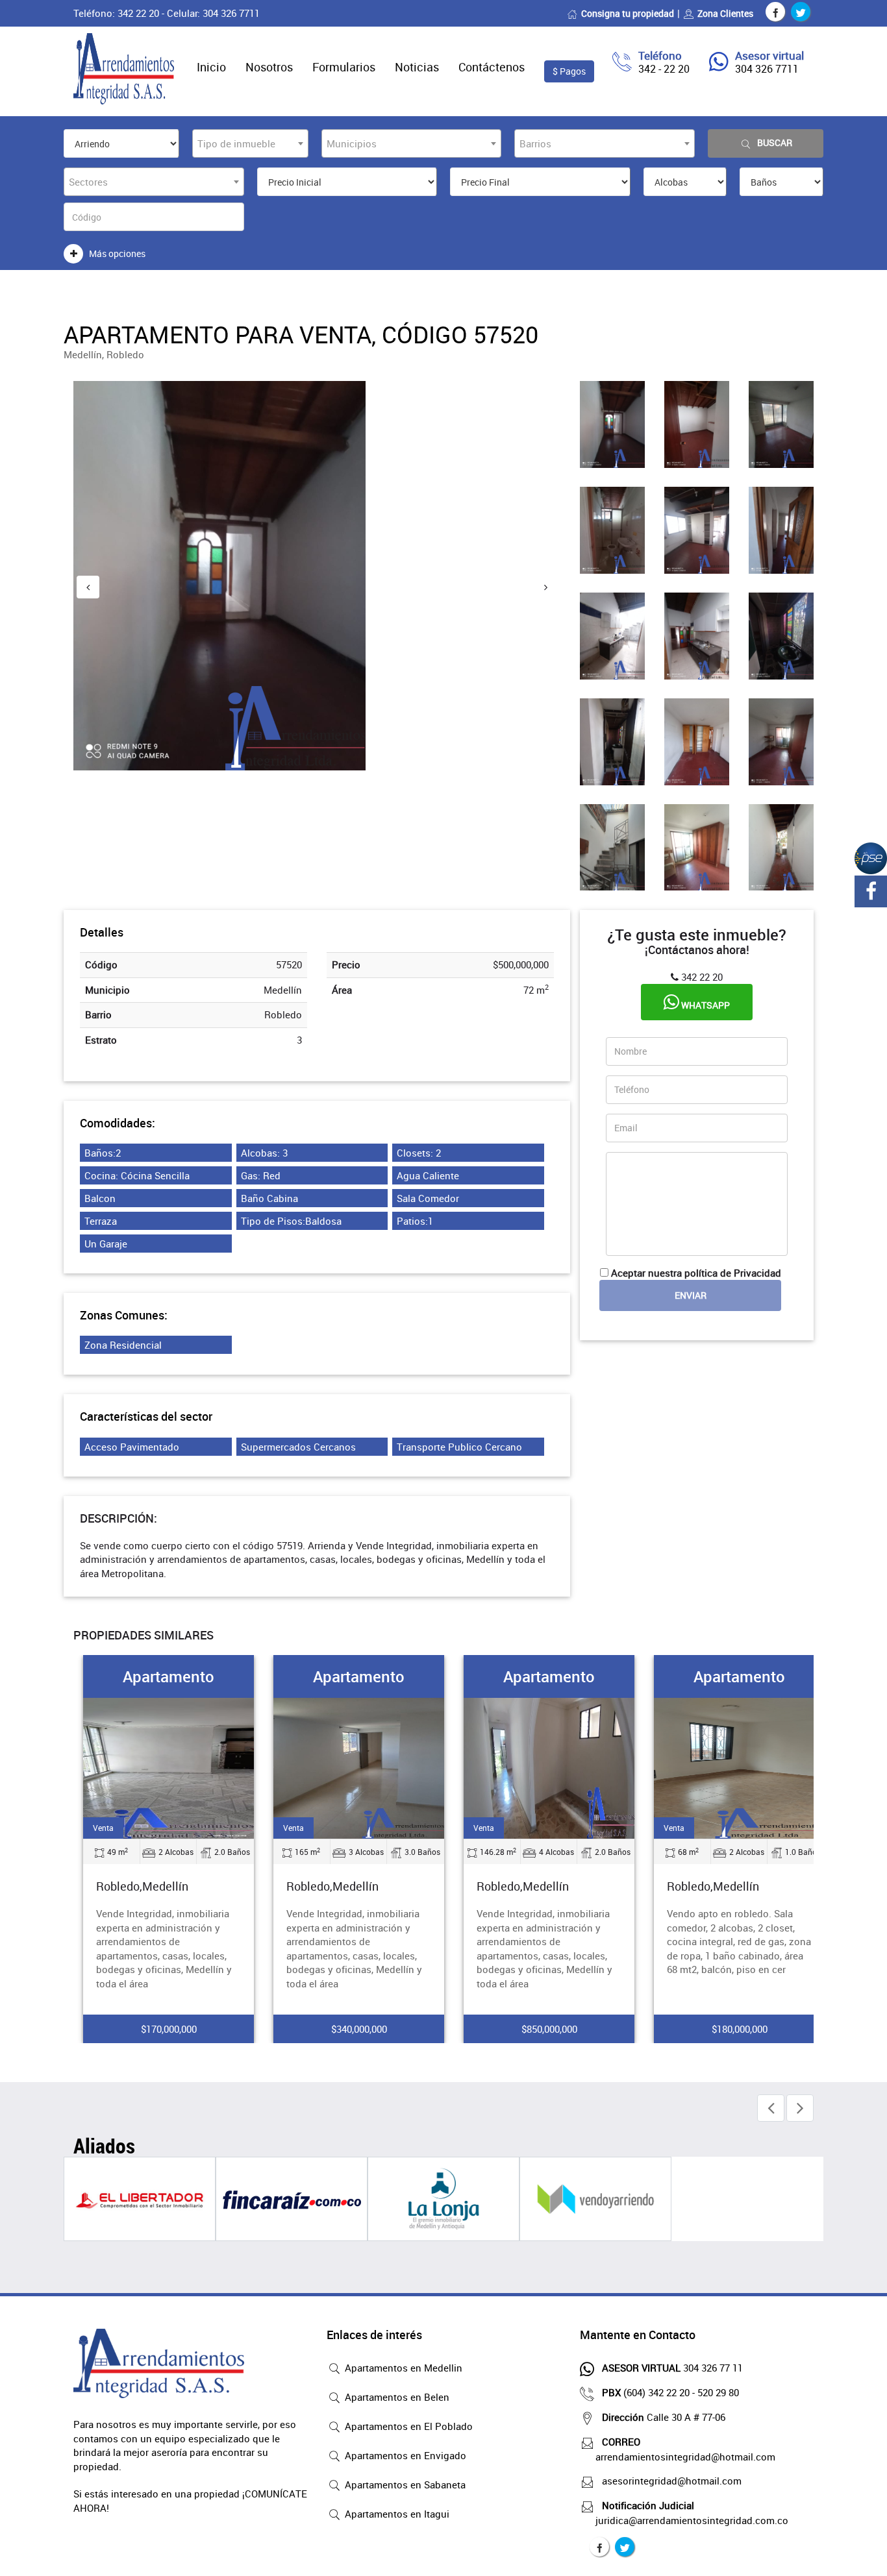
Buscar (775, 142)
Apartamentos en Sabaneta (404, 2484)
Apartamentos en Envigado (404, 2455)
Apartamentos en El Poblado (407, 2426)
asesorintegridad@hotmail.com (672, 2481)
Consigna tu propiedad (628, 13)
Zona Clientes (725, 13)
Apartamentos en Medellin (402, 2368)
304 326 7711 (767, 69)
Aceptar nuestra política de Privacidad (696, 1273)
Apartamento (169, 1676)
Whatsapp (705, 1005)
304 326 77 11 (672, 2368)
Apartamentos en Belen (396, 2397)
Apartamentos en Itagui (396, 2514)
